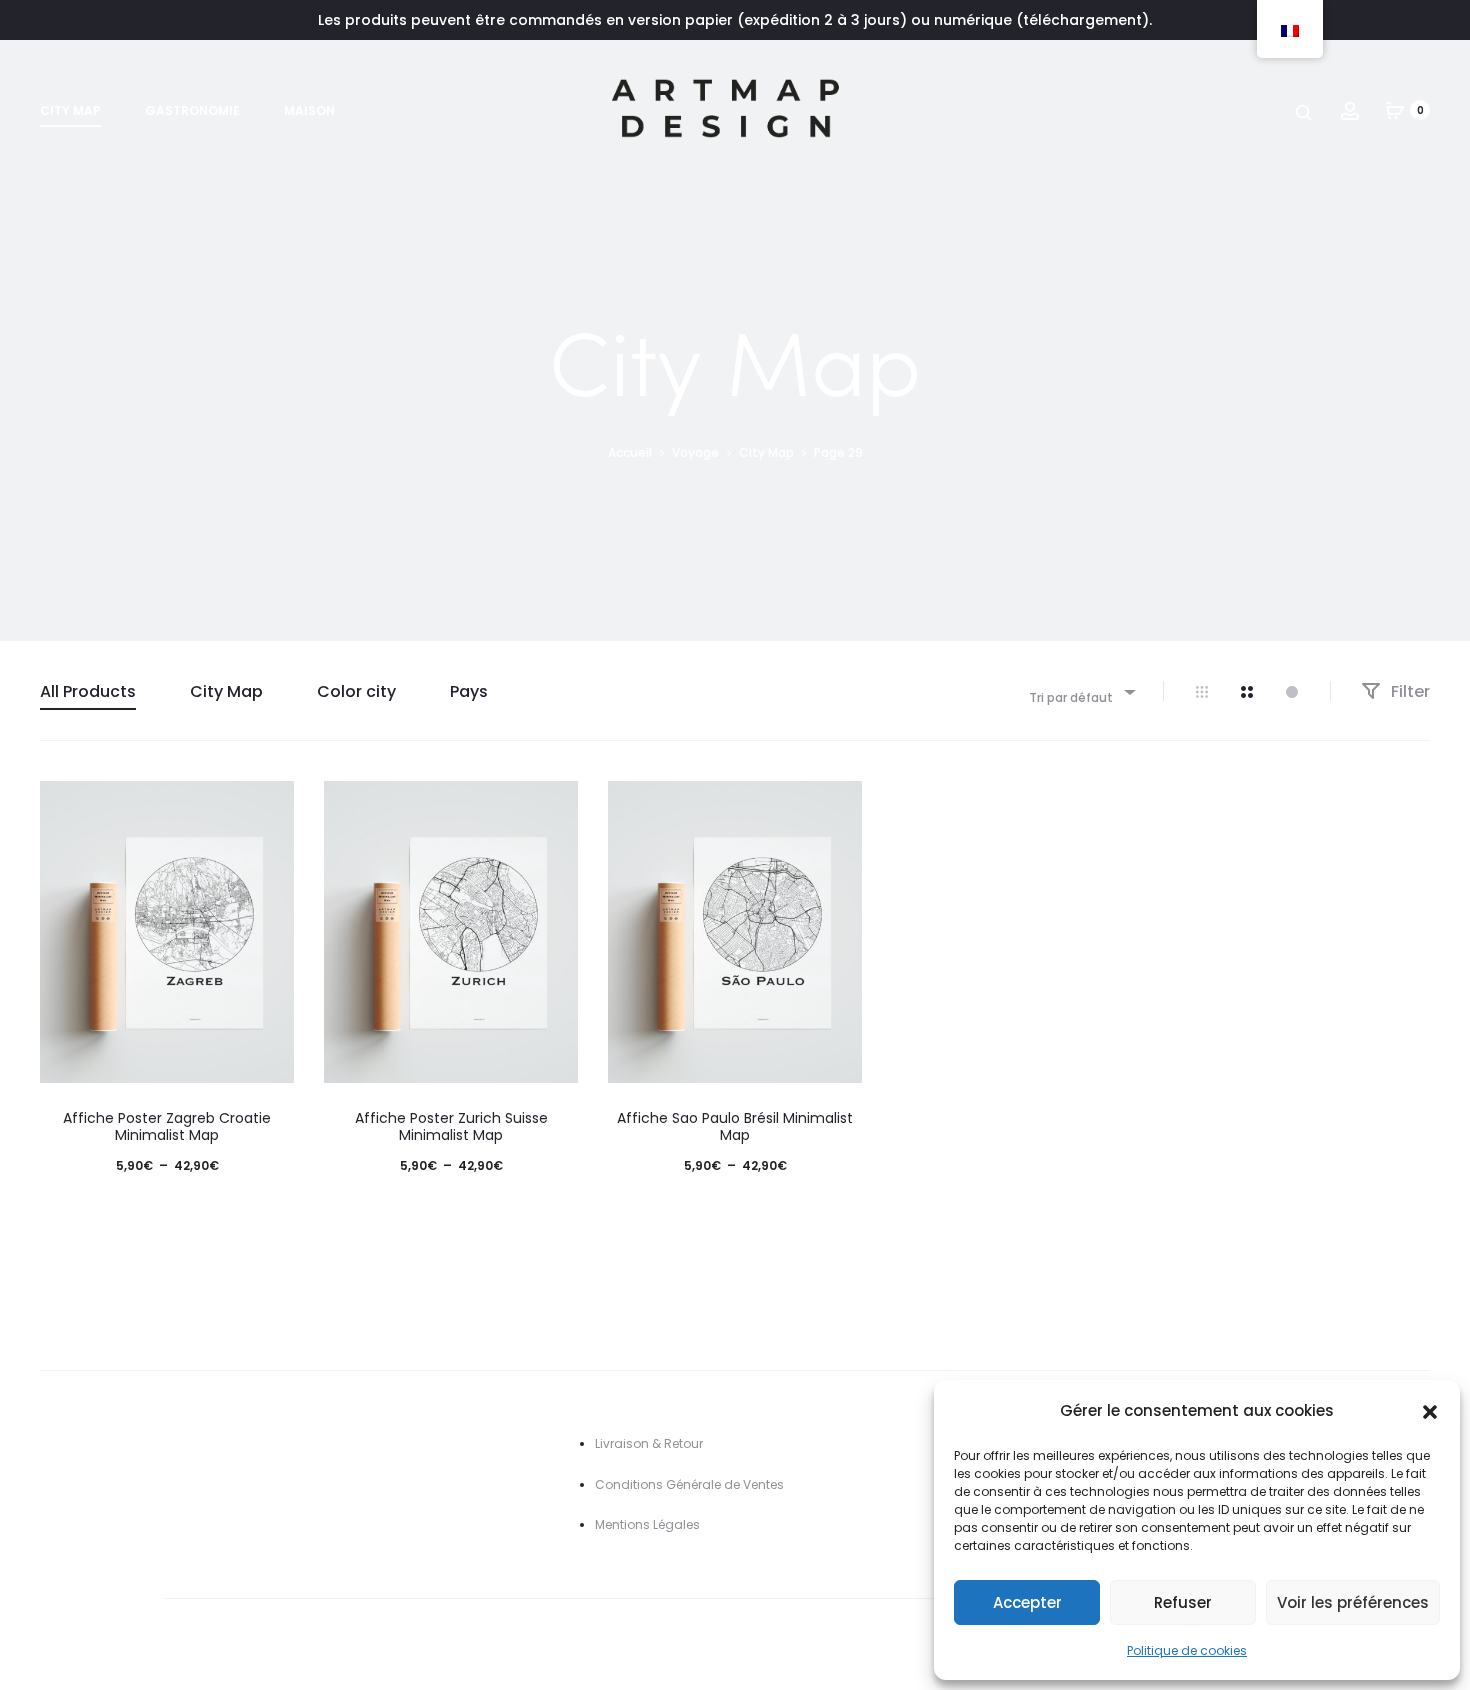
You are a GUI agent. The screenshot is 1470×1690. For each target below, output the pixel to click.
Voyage (695, 452)
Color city (356, 691)
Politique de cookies (1187, 1650)
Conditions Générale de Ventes (689, 1484)
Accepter (1027, 1602)
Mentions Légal (640, 1524)
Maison (309, 110)
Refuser (1183, 1602)
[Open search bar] (1305, 111)
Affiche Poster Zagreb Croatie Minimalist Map (167, 1126)
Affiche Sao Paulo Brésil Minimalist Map (735, 1126)
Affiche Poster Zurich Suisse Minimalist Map (451, 1126)
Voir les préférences (1353, 1602)
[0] (1395, 110)
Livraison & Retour (649, 1443)
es (693, 1524)
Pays (469, 691)
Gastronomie (192, 110)
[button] (1430, 1411)
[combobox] (1081, 691)
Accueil (630, 452)
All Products (88, 691)
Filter (1408, 691)
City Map (70, 110)
